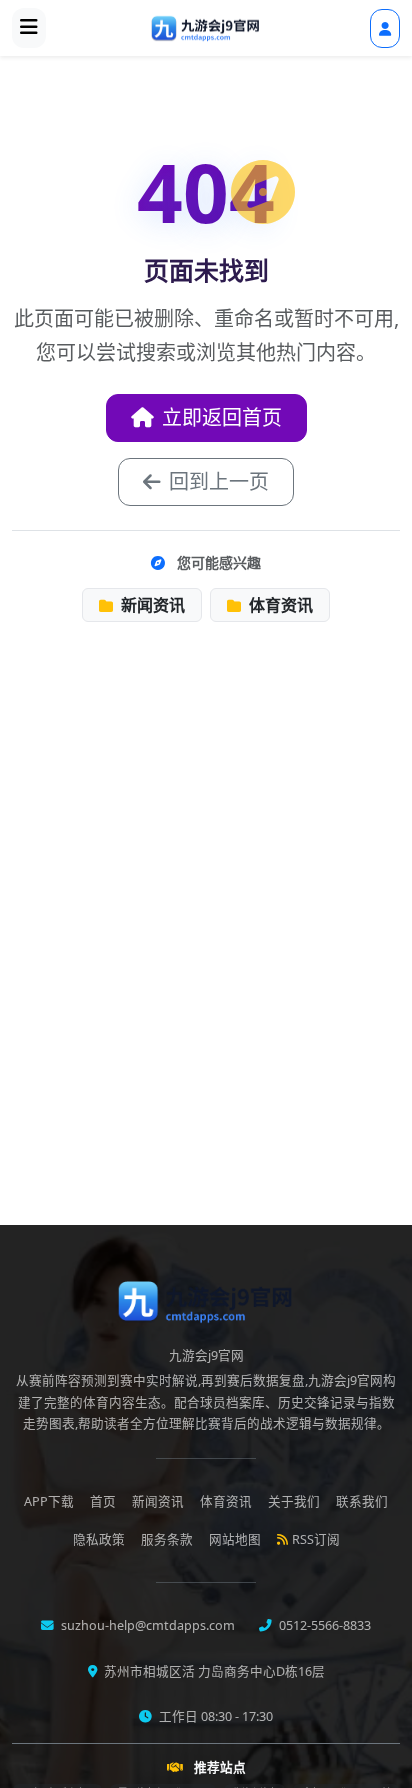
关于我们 (294, 1501)
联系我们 (362, 1501)
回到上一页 (219, 481)
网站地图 (235, 1539)
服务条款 (167, 1539)
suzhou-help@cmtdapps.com (146, 1625)
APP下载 (49, 1501)
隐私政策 (99, 1539)
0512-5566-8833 (323, 1625)
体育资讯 (279, 605)
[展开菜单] (29, 28)
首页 (103, 1501)
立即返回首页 (222, 417)
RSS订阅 (316, 1539)
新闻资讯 (151, 605)
